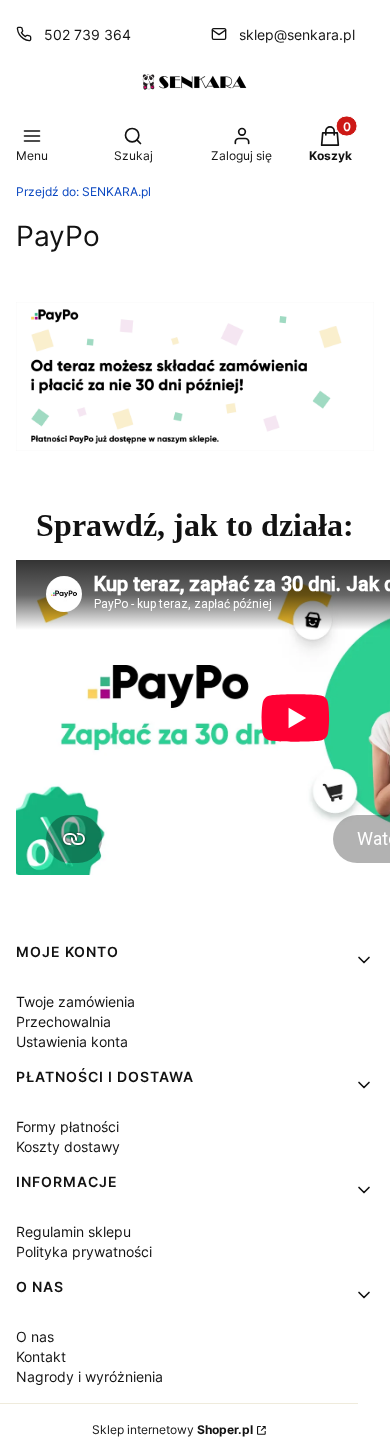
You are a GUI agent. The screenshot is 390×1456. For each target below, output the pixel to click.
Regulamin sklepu (73, 1231)
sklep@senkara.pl (297, 34)
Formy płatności (67, 1126)
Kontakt (41, 1356)
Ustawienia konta (72, 1041)
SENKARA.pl (83, 191)
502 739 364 (87, 34)
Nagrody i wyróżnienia (89, 1376)
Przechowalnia (63, 1021)
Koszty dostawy (68, 1146)
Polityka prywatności (84, 1251)
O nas (35, 1336)
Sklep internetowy (172, 1429)
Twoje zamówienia (75, 1001)
